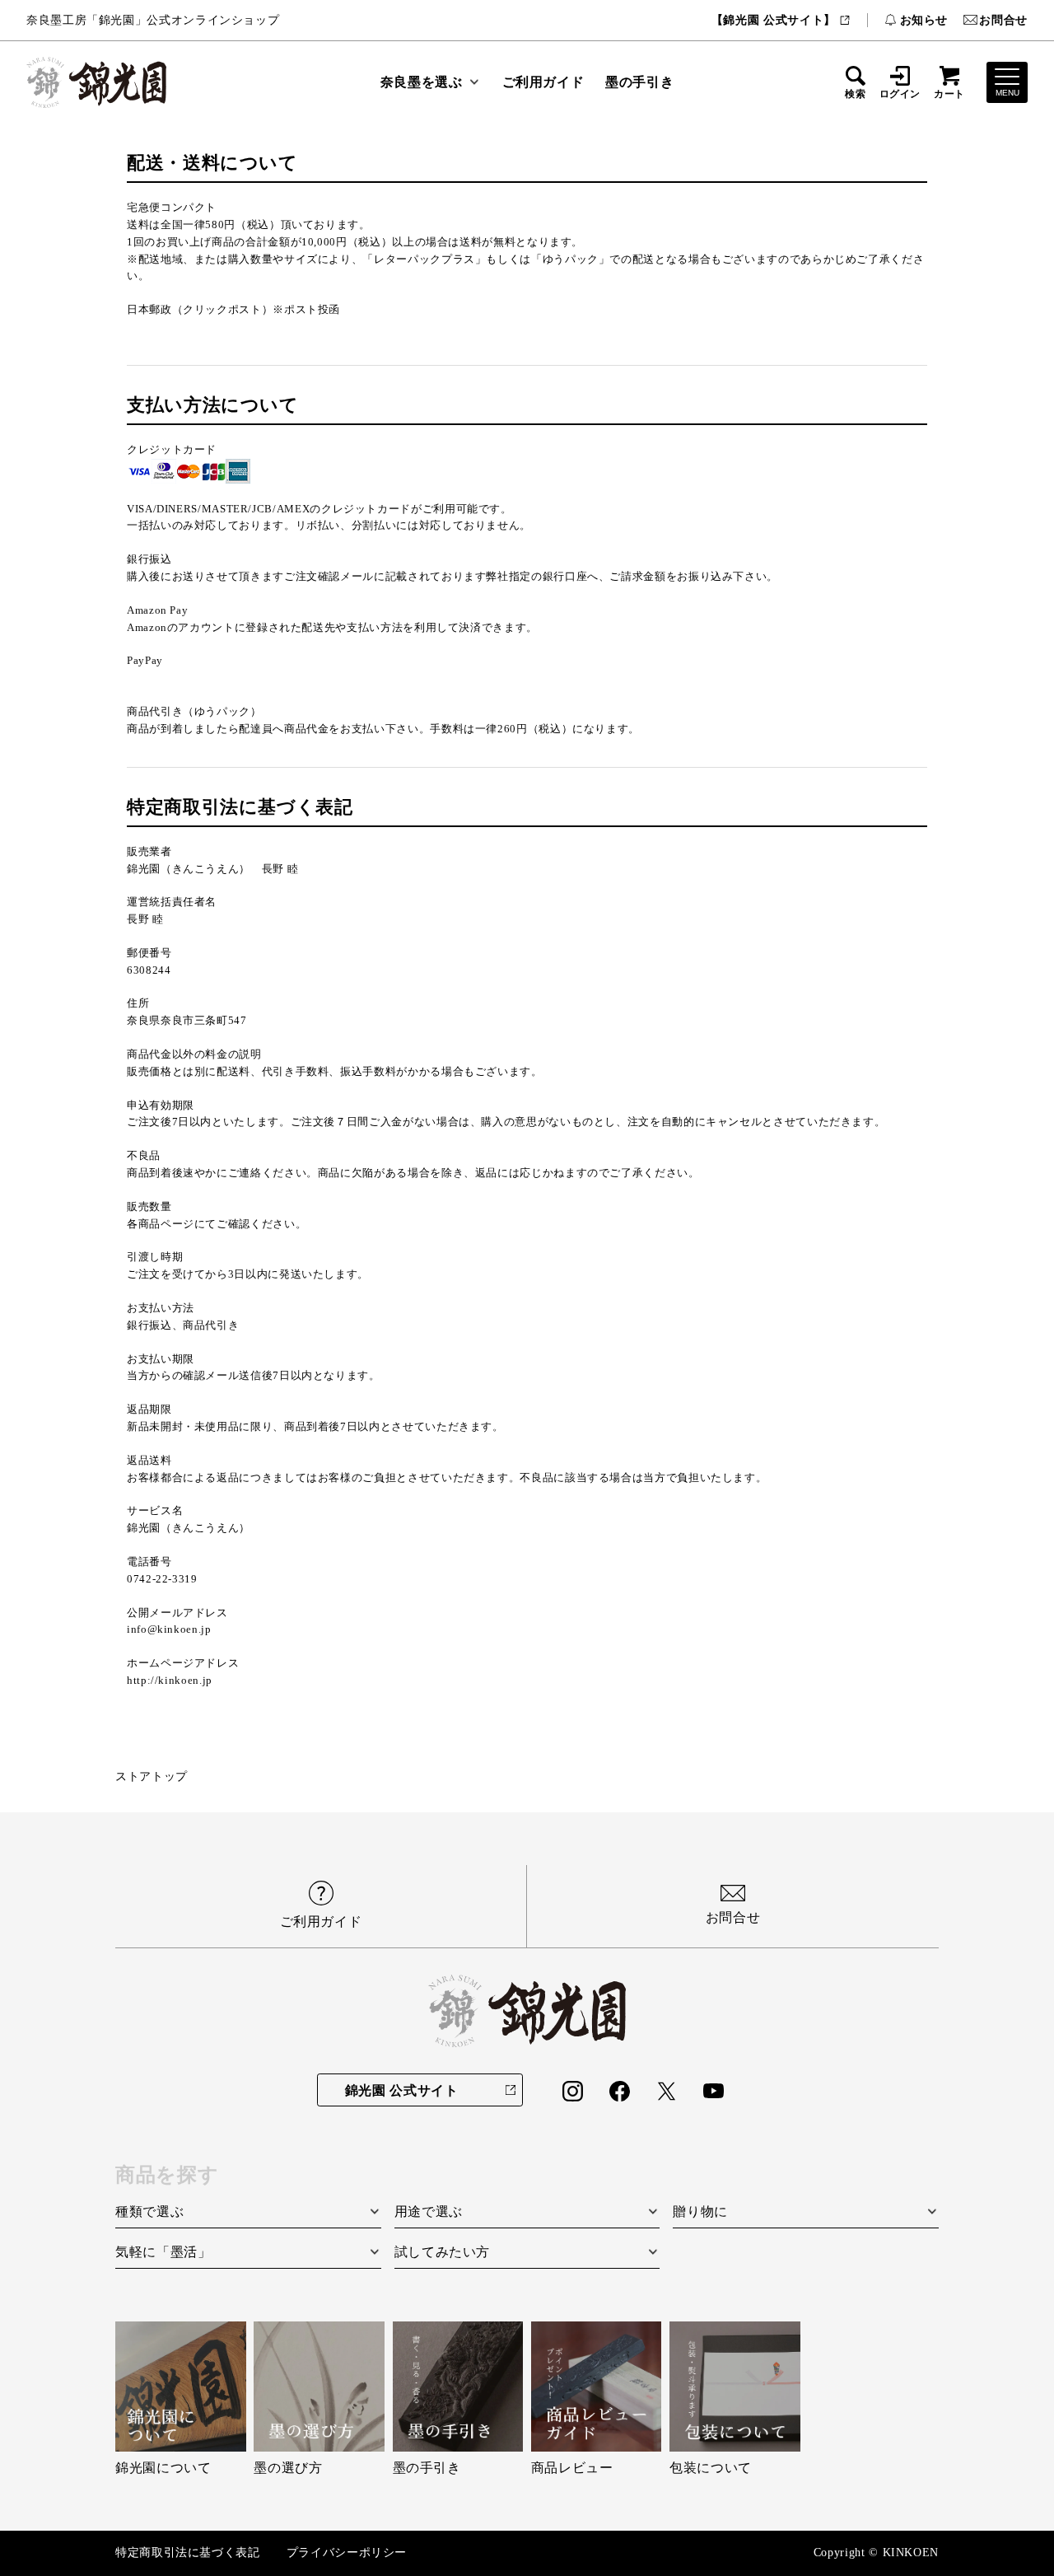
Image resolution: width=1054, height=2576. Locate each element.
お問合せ (1003, 20)
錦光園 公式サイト (402, 2090)
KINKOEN (911, 2553)
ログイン (900, 94)
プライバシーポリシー (347, 2553)
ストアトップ (152, 1777)
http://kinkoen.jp (170, 1680)
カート (949, 94)
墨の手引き (639, 82)
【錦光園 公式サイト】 (774, 20)
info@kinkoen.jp (169, 1629)
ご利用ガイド (543, 82)
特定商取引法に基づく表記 (188, 2553)
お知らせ (924, 20)
